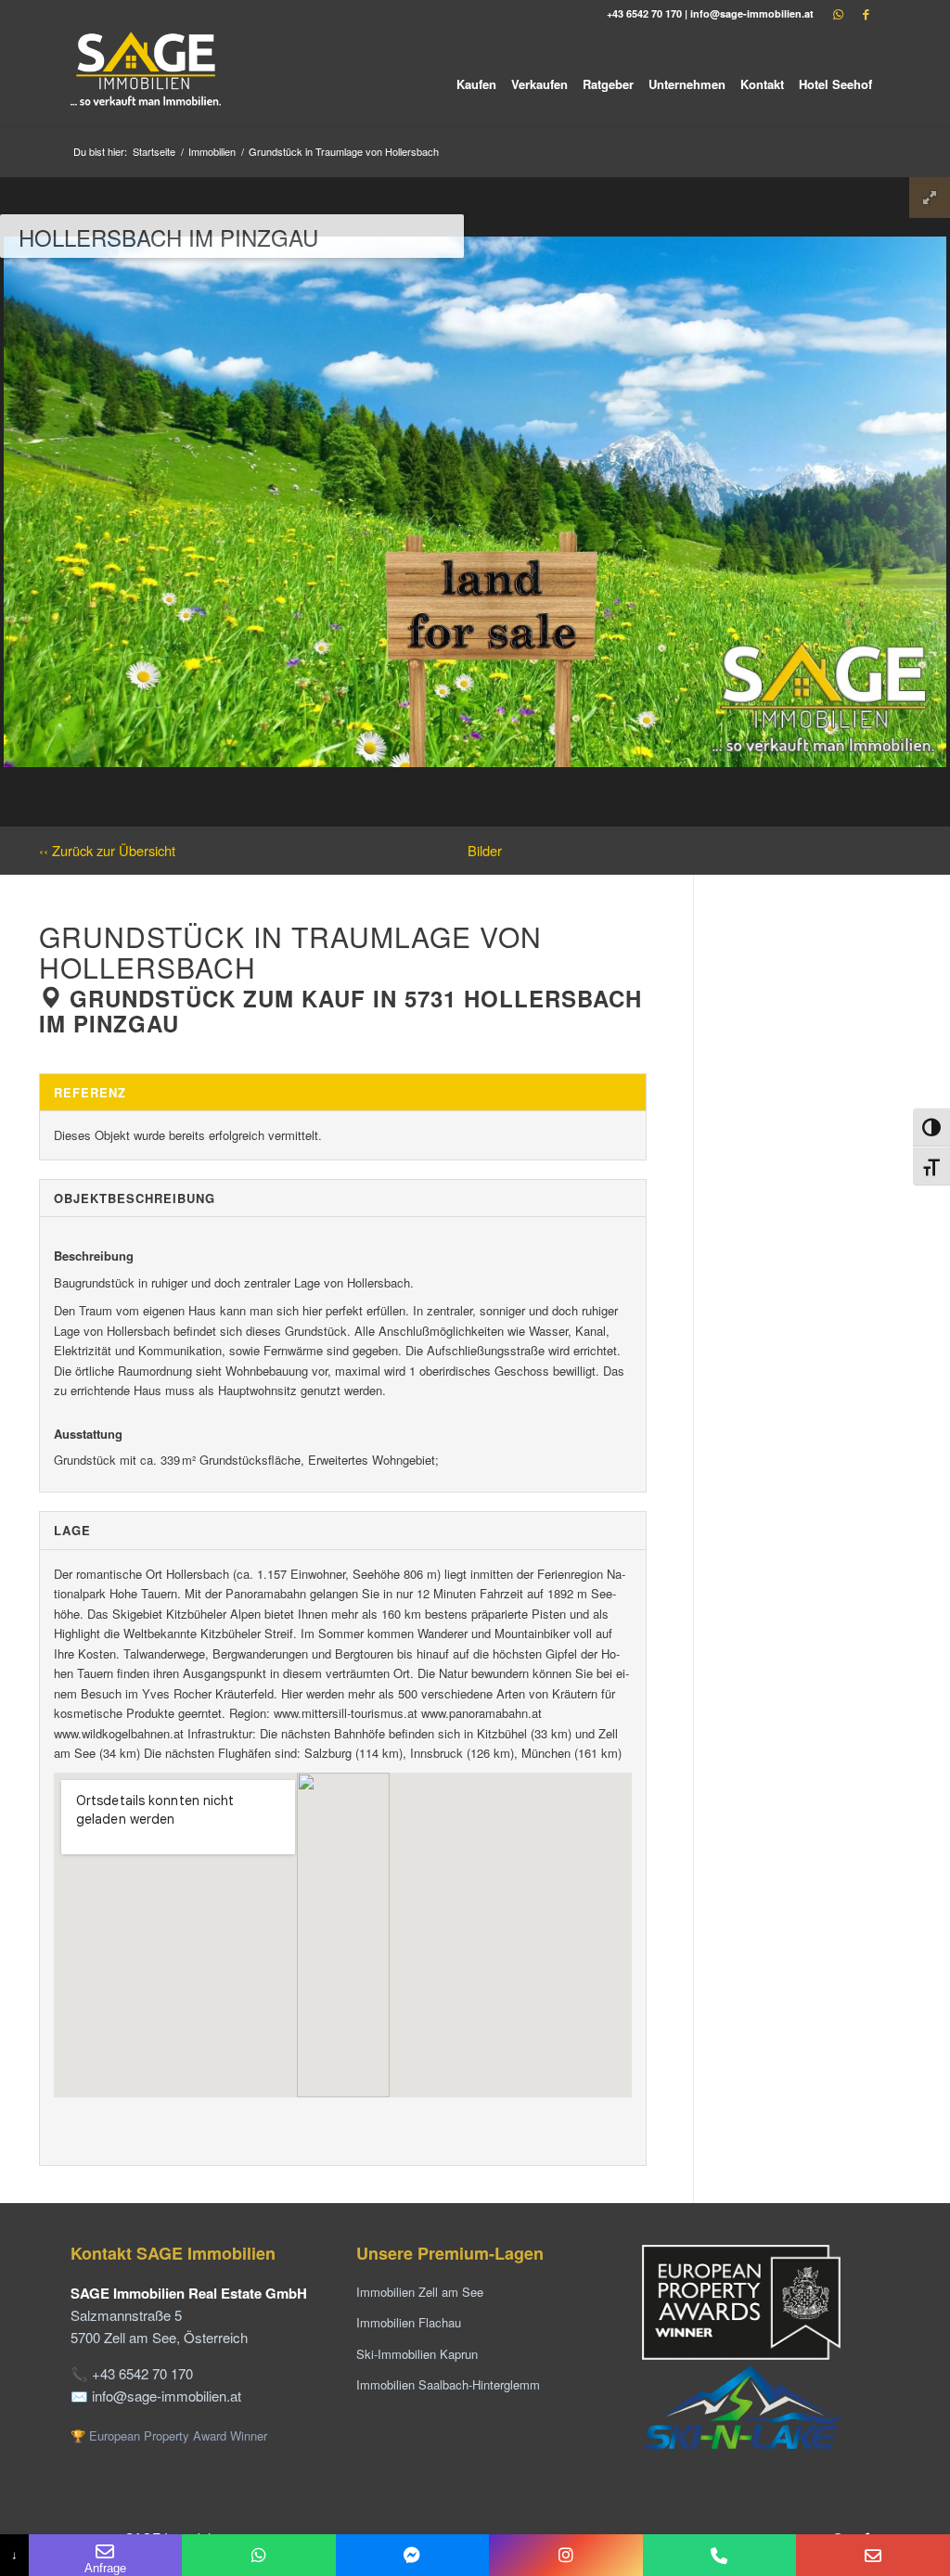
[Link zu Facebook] (866, 14)
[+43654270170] (258, 2555)
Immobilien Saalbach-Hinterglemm (448, 2384)
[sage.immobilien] (412, 2555)
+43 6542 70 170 (644, 13)
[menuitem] (476, 77)
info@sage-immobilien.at (752, 13)
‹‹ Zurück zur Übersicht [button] (107, 850)
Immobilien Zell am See (420, 2292)
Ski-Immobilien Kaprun (417, 2354)
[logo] (148, 77)
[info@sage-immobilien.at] (873, 2555)
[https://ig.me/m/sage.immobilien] (565, 2555)
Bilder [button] (485, 850)
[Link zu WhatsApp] (838, 14)
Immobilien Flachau (409, 2322)
